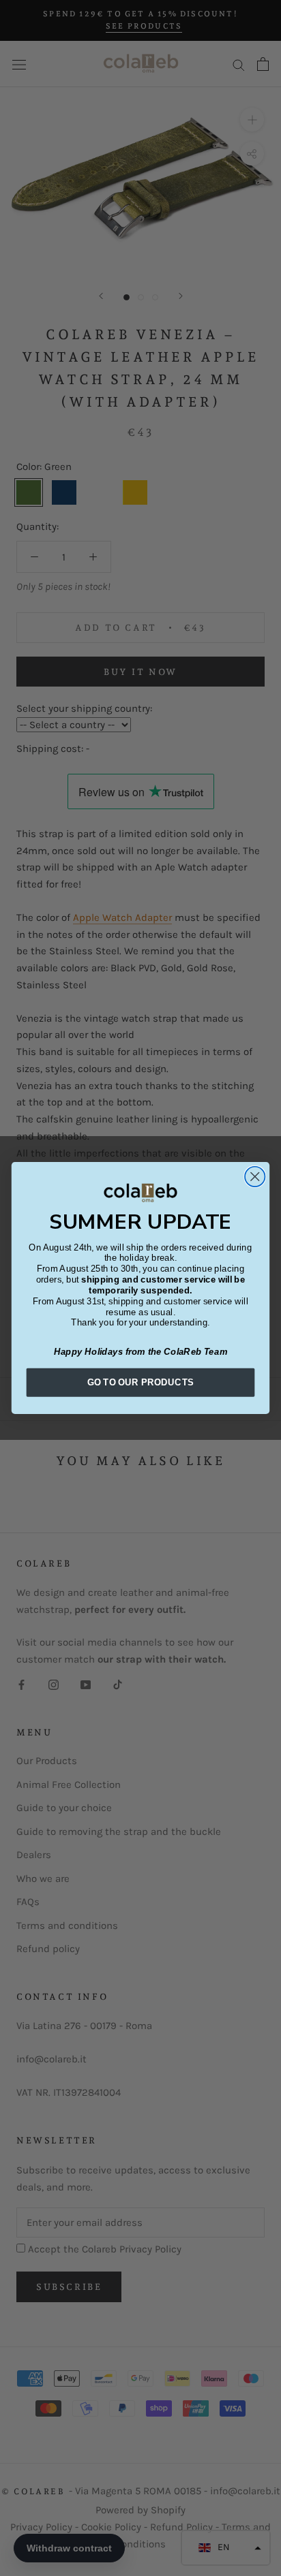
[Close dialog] (255, 1177)
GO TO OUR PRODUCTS (140, 1382)
